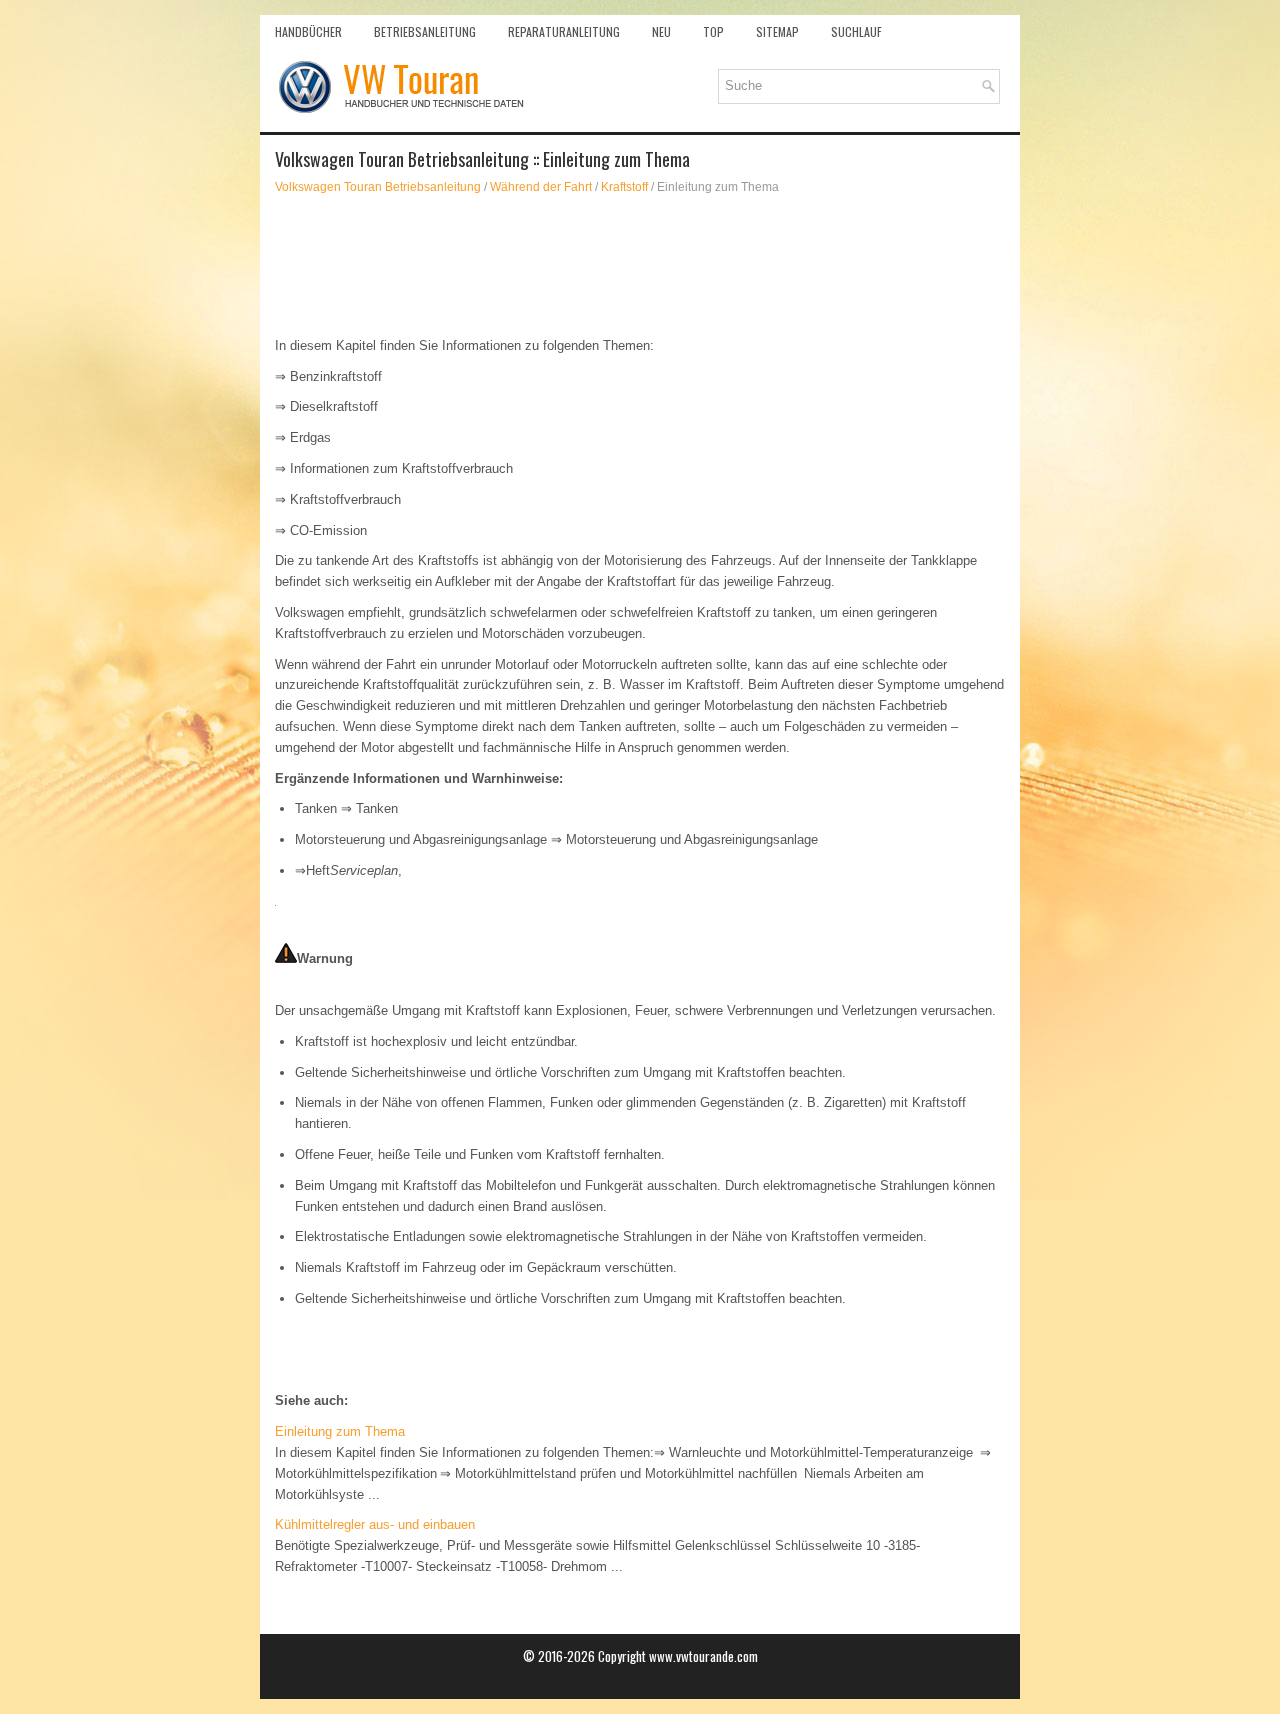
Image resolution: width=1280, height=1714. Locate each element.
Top (713, 31)
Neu (661, 31)
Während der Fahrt (541, 187)
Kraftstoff (624, 187)
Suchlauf (856, 31)
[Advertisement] (640, 266)
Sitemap (777, 31)
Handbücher (308, 31)
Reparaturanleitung (564, 31)
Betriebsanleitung (425, 31)
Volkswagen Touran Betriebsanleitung (378, 187)
